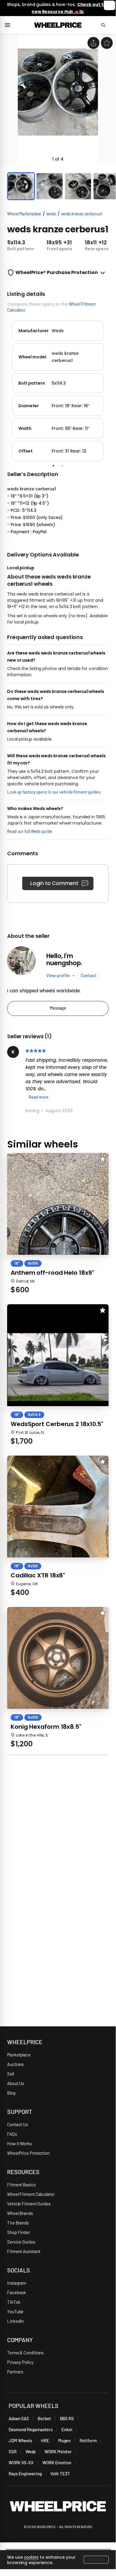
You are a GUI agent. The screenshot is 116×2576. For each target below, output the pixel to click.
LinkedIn (15, 2321)
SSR (13, 2451)
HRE (45, 2440)
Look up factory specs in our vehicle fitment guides (54, 792)
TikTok (14, 2302)
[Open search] (106, 25)
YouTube (15, 2311)
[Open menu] (10, 25)
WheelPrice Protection (28, 2153)
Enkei (67, 2429)
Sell (11, 2074)
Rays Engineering (25, 2474)
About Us (16, 2083)
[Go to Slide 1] (21, 186)
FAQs (12, 2134)
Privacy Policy (20, 2362)
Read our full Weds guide (30, 831)
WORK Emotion (57, 2462)
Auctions (15, 2064)
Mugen (65, 2440)
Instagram (17, 2283)
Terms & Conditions (25, 2353)
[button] (58, 100)
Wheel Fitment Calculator (31, 2194)
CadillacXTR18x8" (38, 1575)
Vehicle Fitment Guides (29, 2204)
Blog (11, 2093)
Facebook (17, 2292)
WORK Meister (58, 2451)
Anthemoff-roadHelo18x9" (52, 1273)
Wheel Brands (20, 2213)
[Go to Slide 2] (50, 186)
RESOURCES (23, 2172)
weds (51, 214)
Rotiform (88, 2440)
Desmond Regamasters (31, 2429)
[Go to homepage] (58, 25)
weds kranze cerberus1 (82, 214)
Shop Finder (19, 2232)
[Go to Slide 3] (78, 186)
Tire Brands (18, 2223)
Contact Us (18, 2124)
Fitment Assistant (24, 2251)
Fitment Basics (21, 2185)
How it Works (19, 2143)
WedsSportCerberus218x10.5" (57, 1424)
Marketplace (19, 2055)
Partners (15, 2372)
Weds (31, 2451)
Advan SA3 (19, 2418)
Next (113, 390)
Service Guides (21, 2242)
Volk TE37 (60, 2474)
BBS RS (67, 2418)
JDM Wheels (20, 2440)
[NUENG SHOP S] (21, 961)
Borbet (44, 2418)
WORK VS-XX (21, 2462)
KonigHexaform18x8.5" (46, 1727)
